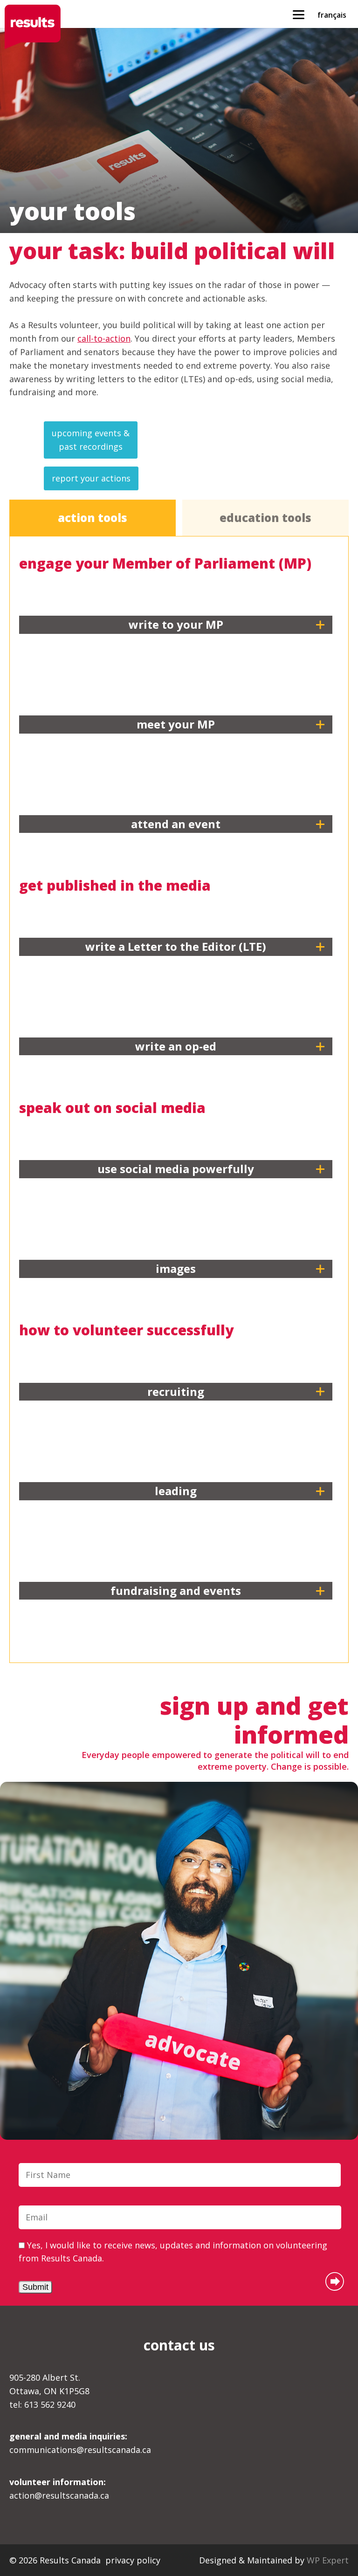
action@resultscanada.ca (59, 2489)
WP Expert (328, 2560)
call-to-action (104, 338)
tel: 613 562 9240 (42, 2404)
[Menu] (299, 14)
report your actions (91, 478)
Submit (35, 2287)
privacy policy (133, 2560)
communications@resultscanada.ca (80, 2443)
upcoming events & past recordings (91, 440)
